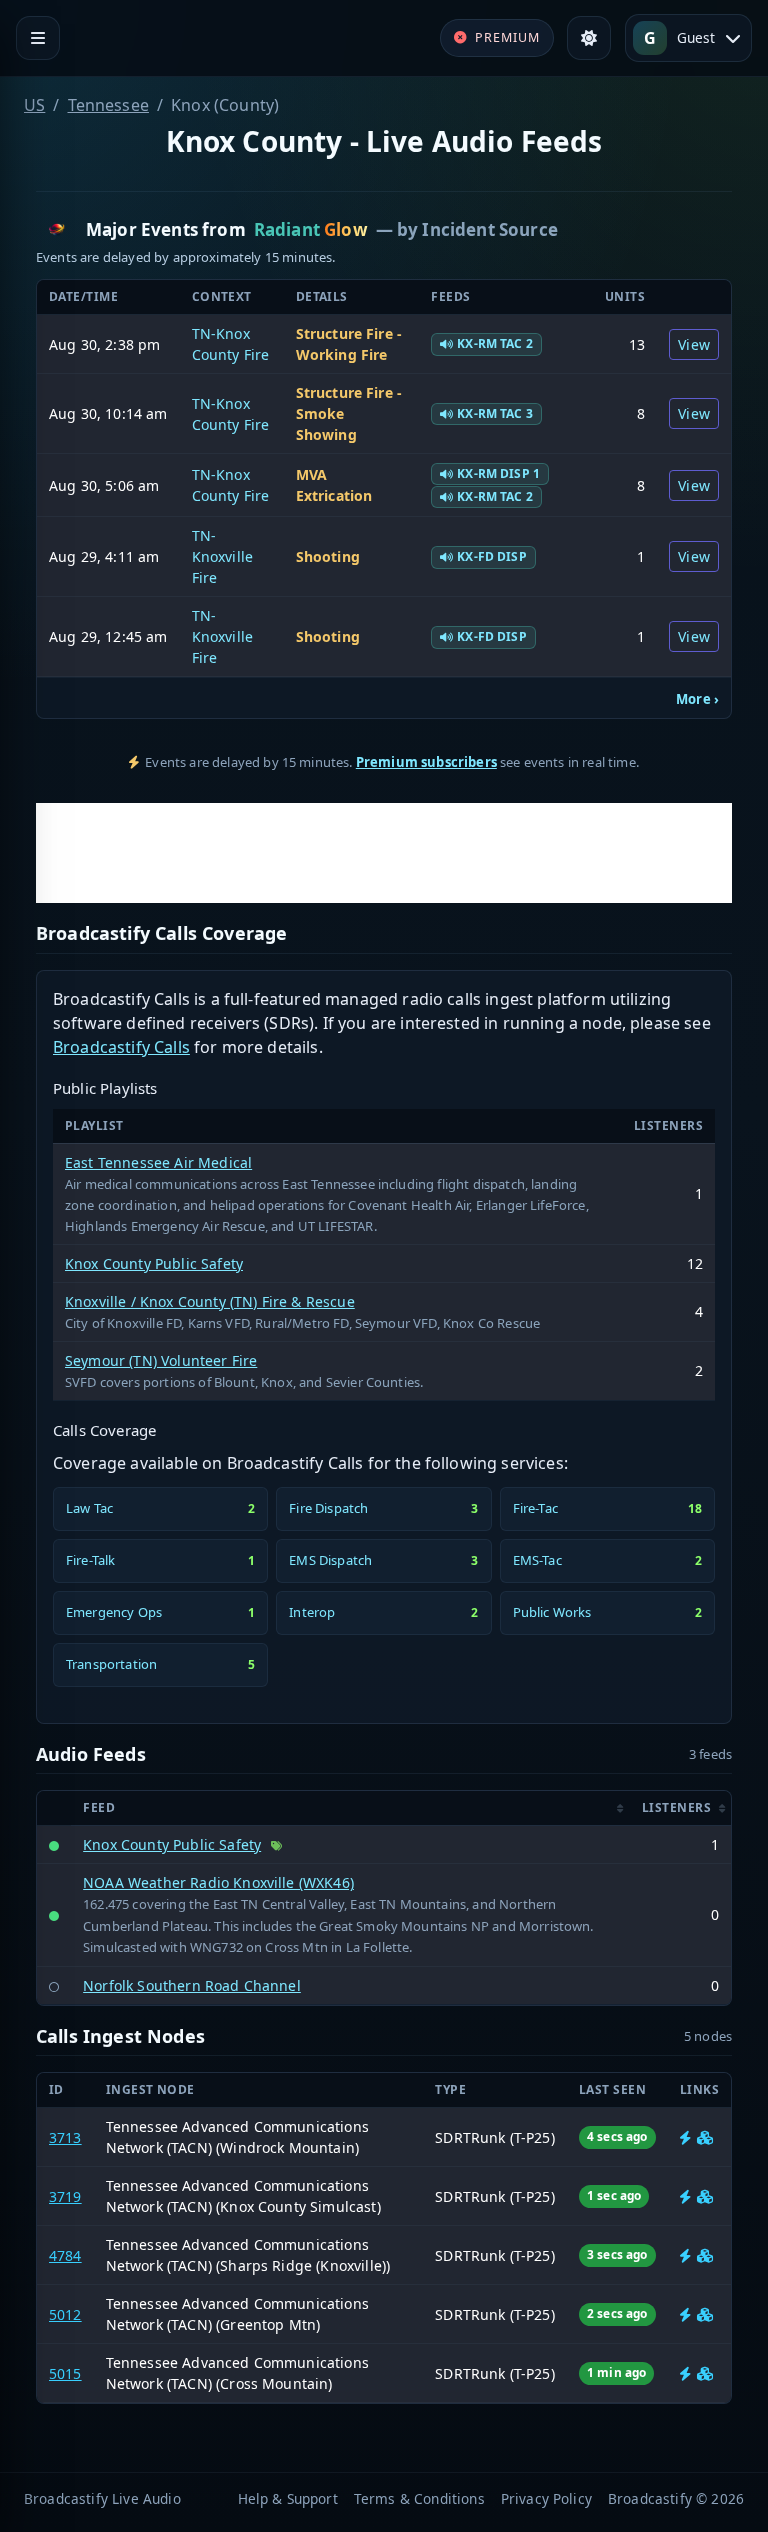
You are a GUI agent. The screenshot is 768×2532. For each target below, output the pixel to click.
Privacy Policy (546, 2498)
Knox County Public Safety (154, 1263)
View (694, 344)
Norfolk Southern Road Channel (192, 1985)
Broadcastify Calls (121, 1047)
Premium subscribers (426, 762)
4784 (65, 2255)
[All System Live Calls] (685, 2137)
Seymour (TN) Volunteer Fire (161, 1360)
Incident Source (489, 229)
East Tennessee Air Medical (158, 1162)
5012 (65, 2314)
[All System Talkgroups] (705, 2137)
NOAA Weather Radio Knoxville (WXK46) (218, 1882)
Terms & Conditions (419, 2498)
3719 (65, 2196)
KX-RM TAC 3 (495, 413)
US (34, 105)
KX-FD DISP (492, 556)
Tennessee (108, 105)
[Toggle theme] (589, 38)
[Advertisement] (384, 853)
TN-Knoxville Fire (222, 556)
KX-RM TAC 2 (495, 343)
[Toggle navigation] (38, 38)
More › (697, 699)
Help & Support (288, 2498)
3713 (65, 2137)
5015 (65, 2373)
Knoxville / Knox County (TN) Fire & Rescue (210, 1301)
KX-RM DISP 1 (498, 473)
